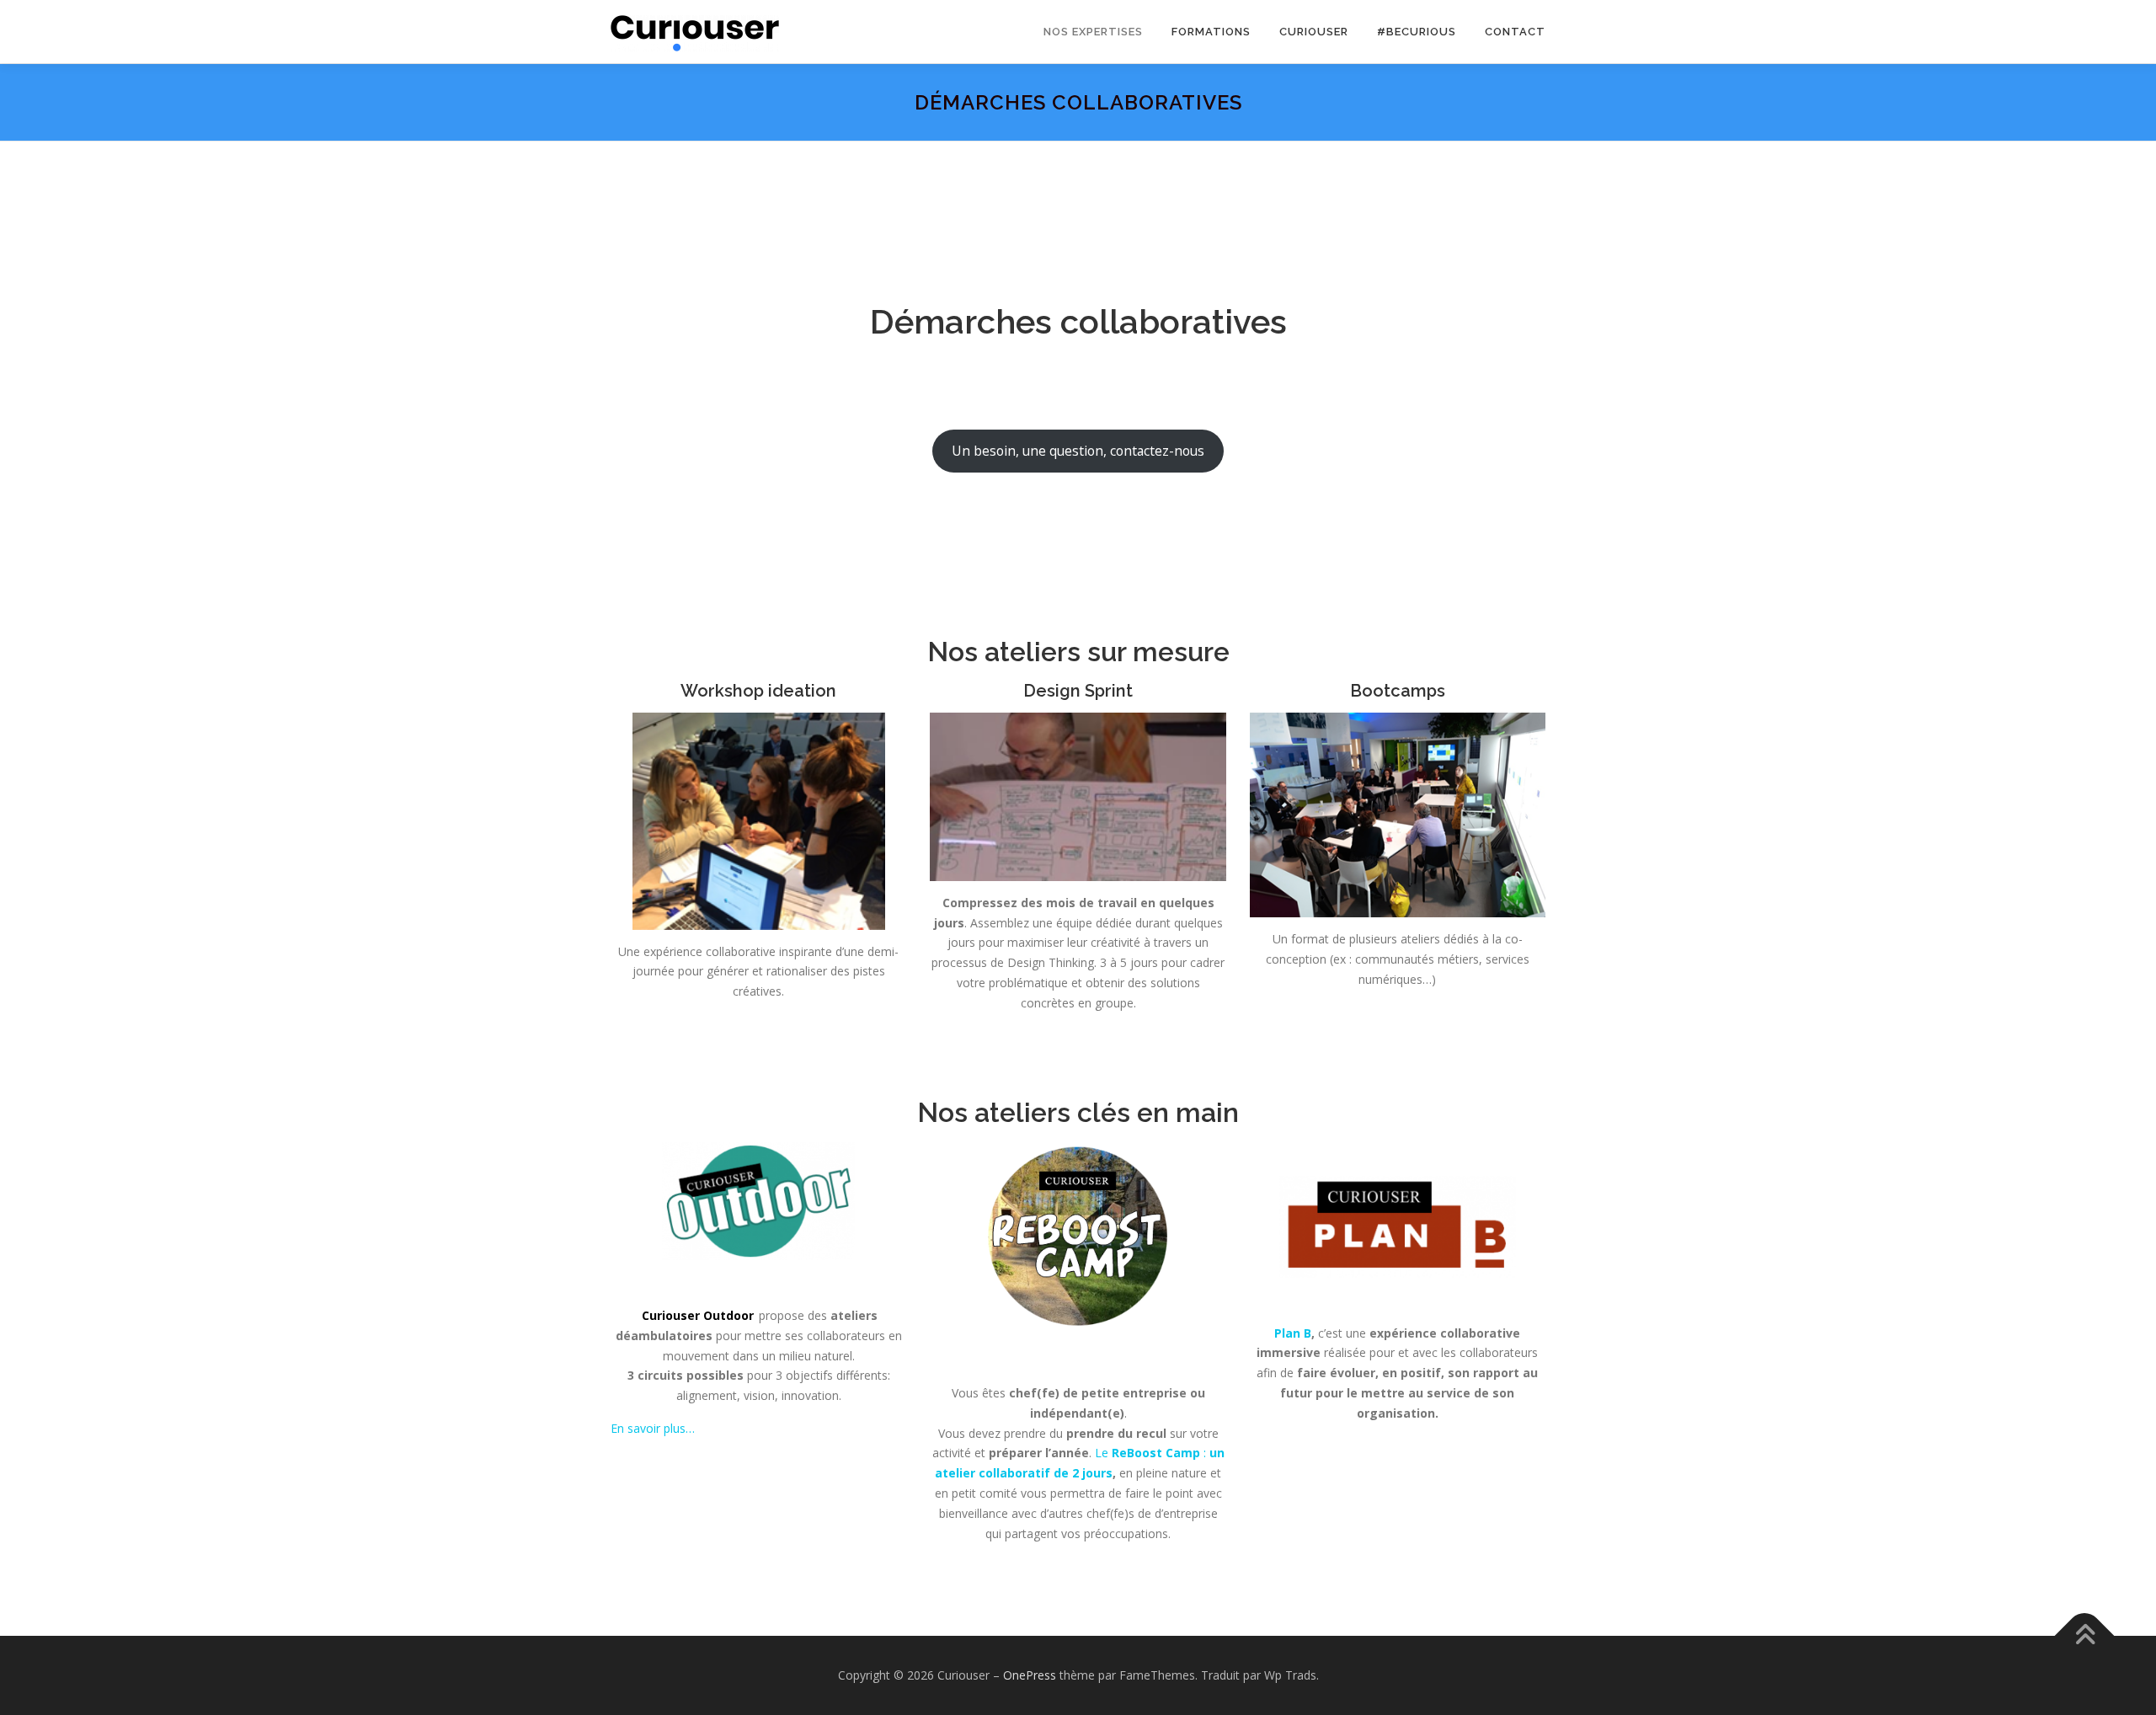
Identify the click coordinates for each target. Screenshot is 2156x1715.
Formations (1211, 32)
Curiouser (1314, 32)
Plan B (1293, 1333)
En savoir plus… (653, 1428)
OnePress (1030, 1675)
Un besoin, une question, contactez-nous (1078, 451)
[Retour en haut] (2085, 1635)
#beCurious (1417, 32)
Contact (1515, 32)
